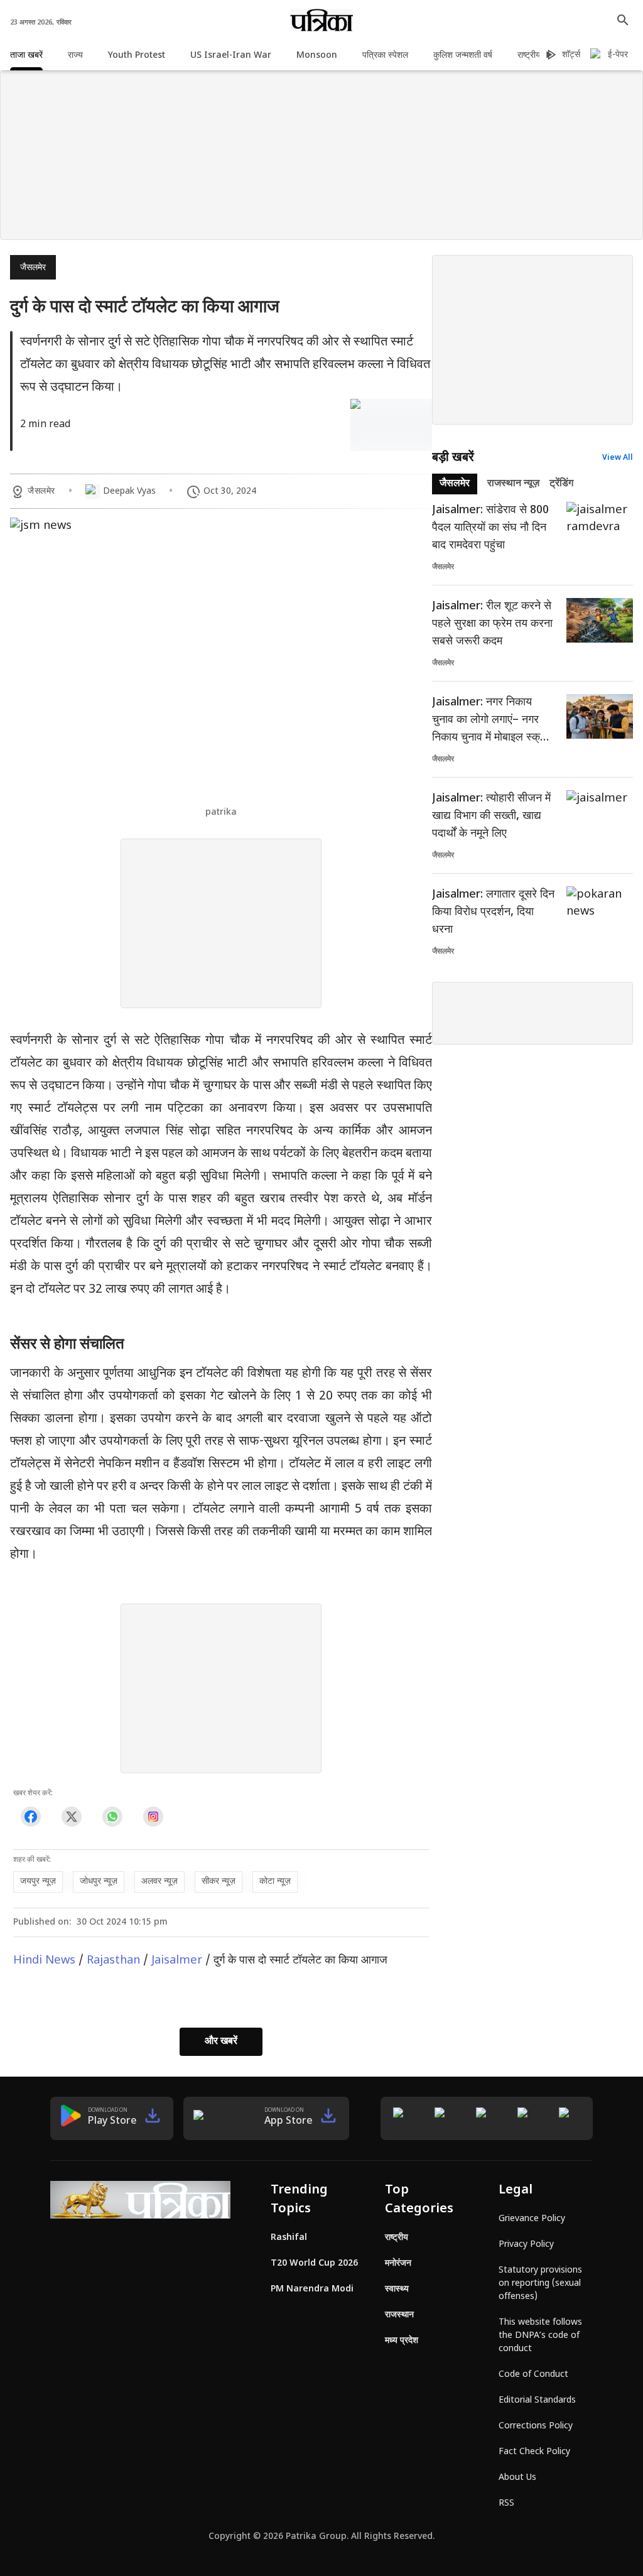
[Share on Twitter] (71, 1817)
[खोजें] (623, 20)
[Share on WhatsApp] (112, 1817)
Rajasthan (113, 1961)
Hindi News (44, 1961)
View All (618, 458)
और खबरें (221, 2042)
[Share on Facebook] (30, 1817)
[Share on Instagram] (153, 1817)
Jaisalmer (177, 1961)
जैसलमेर (33, 268)
